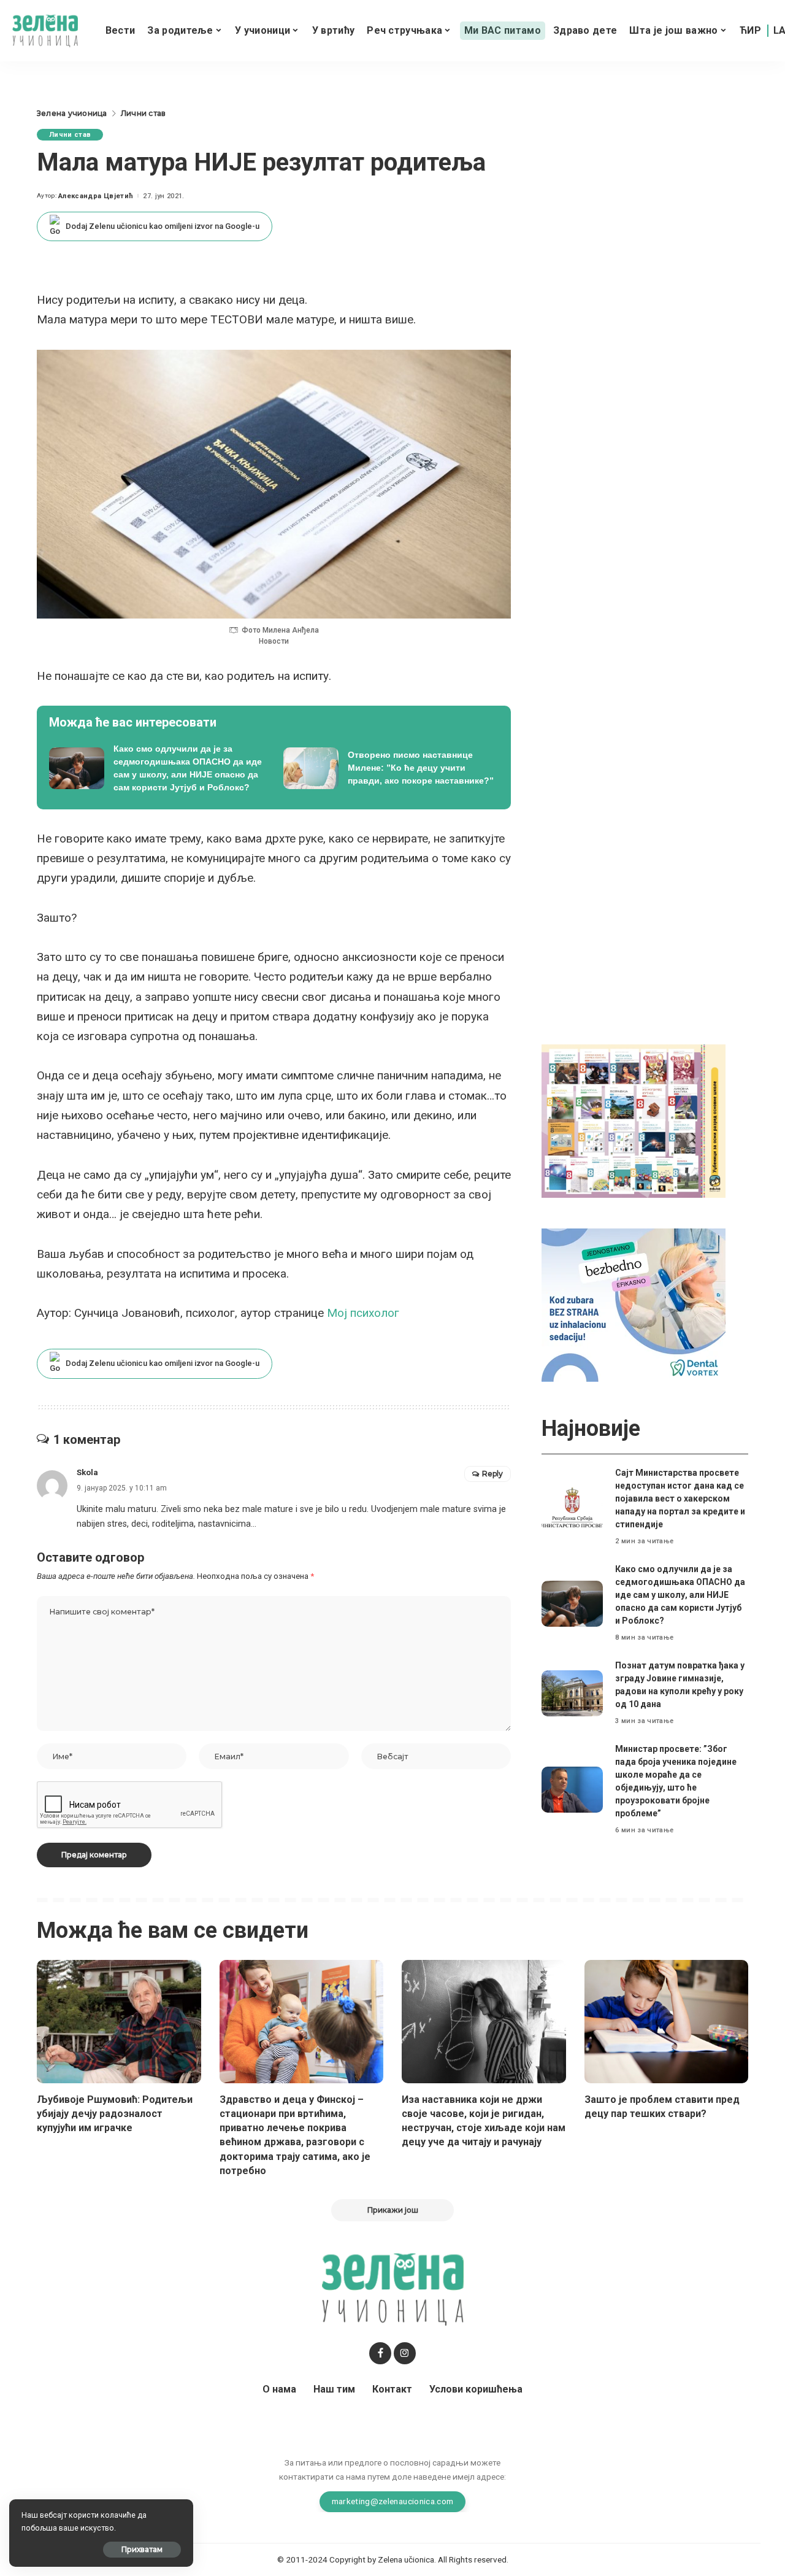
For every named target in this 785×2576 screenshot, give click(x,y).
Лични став (70, 135)
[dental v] (634, 1304)
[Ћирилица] (750, 31)
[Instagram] (405, 2353)
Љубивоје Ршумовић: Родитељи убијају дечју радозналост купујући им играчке (115, 2114)
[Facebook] (380, 2353)
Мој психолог (363, 1313)
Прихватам (142, 2549)
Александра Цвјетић (96, 196)
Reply (492, 1474)
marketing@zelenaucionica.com (393, 2501)
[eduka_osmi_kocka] (634, 1120)
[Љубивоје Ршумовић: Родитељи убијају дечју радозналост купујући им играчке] (119, 2022)
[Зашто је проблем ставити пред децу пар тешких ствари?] (667, 2022)
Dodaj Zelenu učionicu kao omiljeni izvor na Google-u (163, 226)
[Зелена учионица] (45, 31)
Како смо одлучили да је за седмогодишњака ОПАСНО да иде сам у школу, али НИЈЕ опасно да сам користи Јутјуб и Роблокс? (680, 1595)
